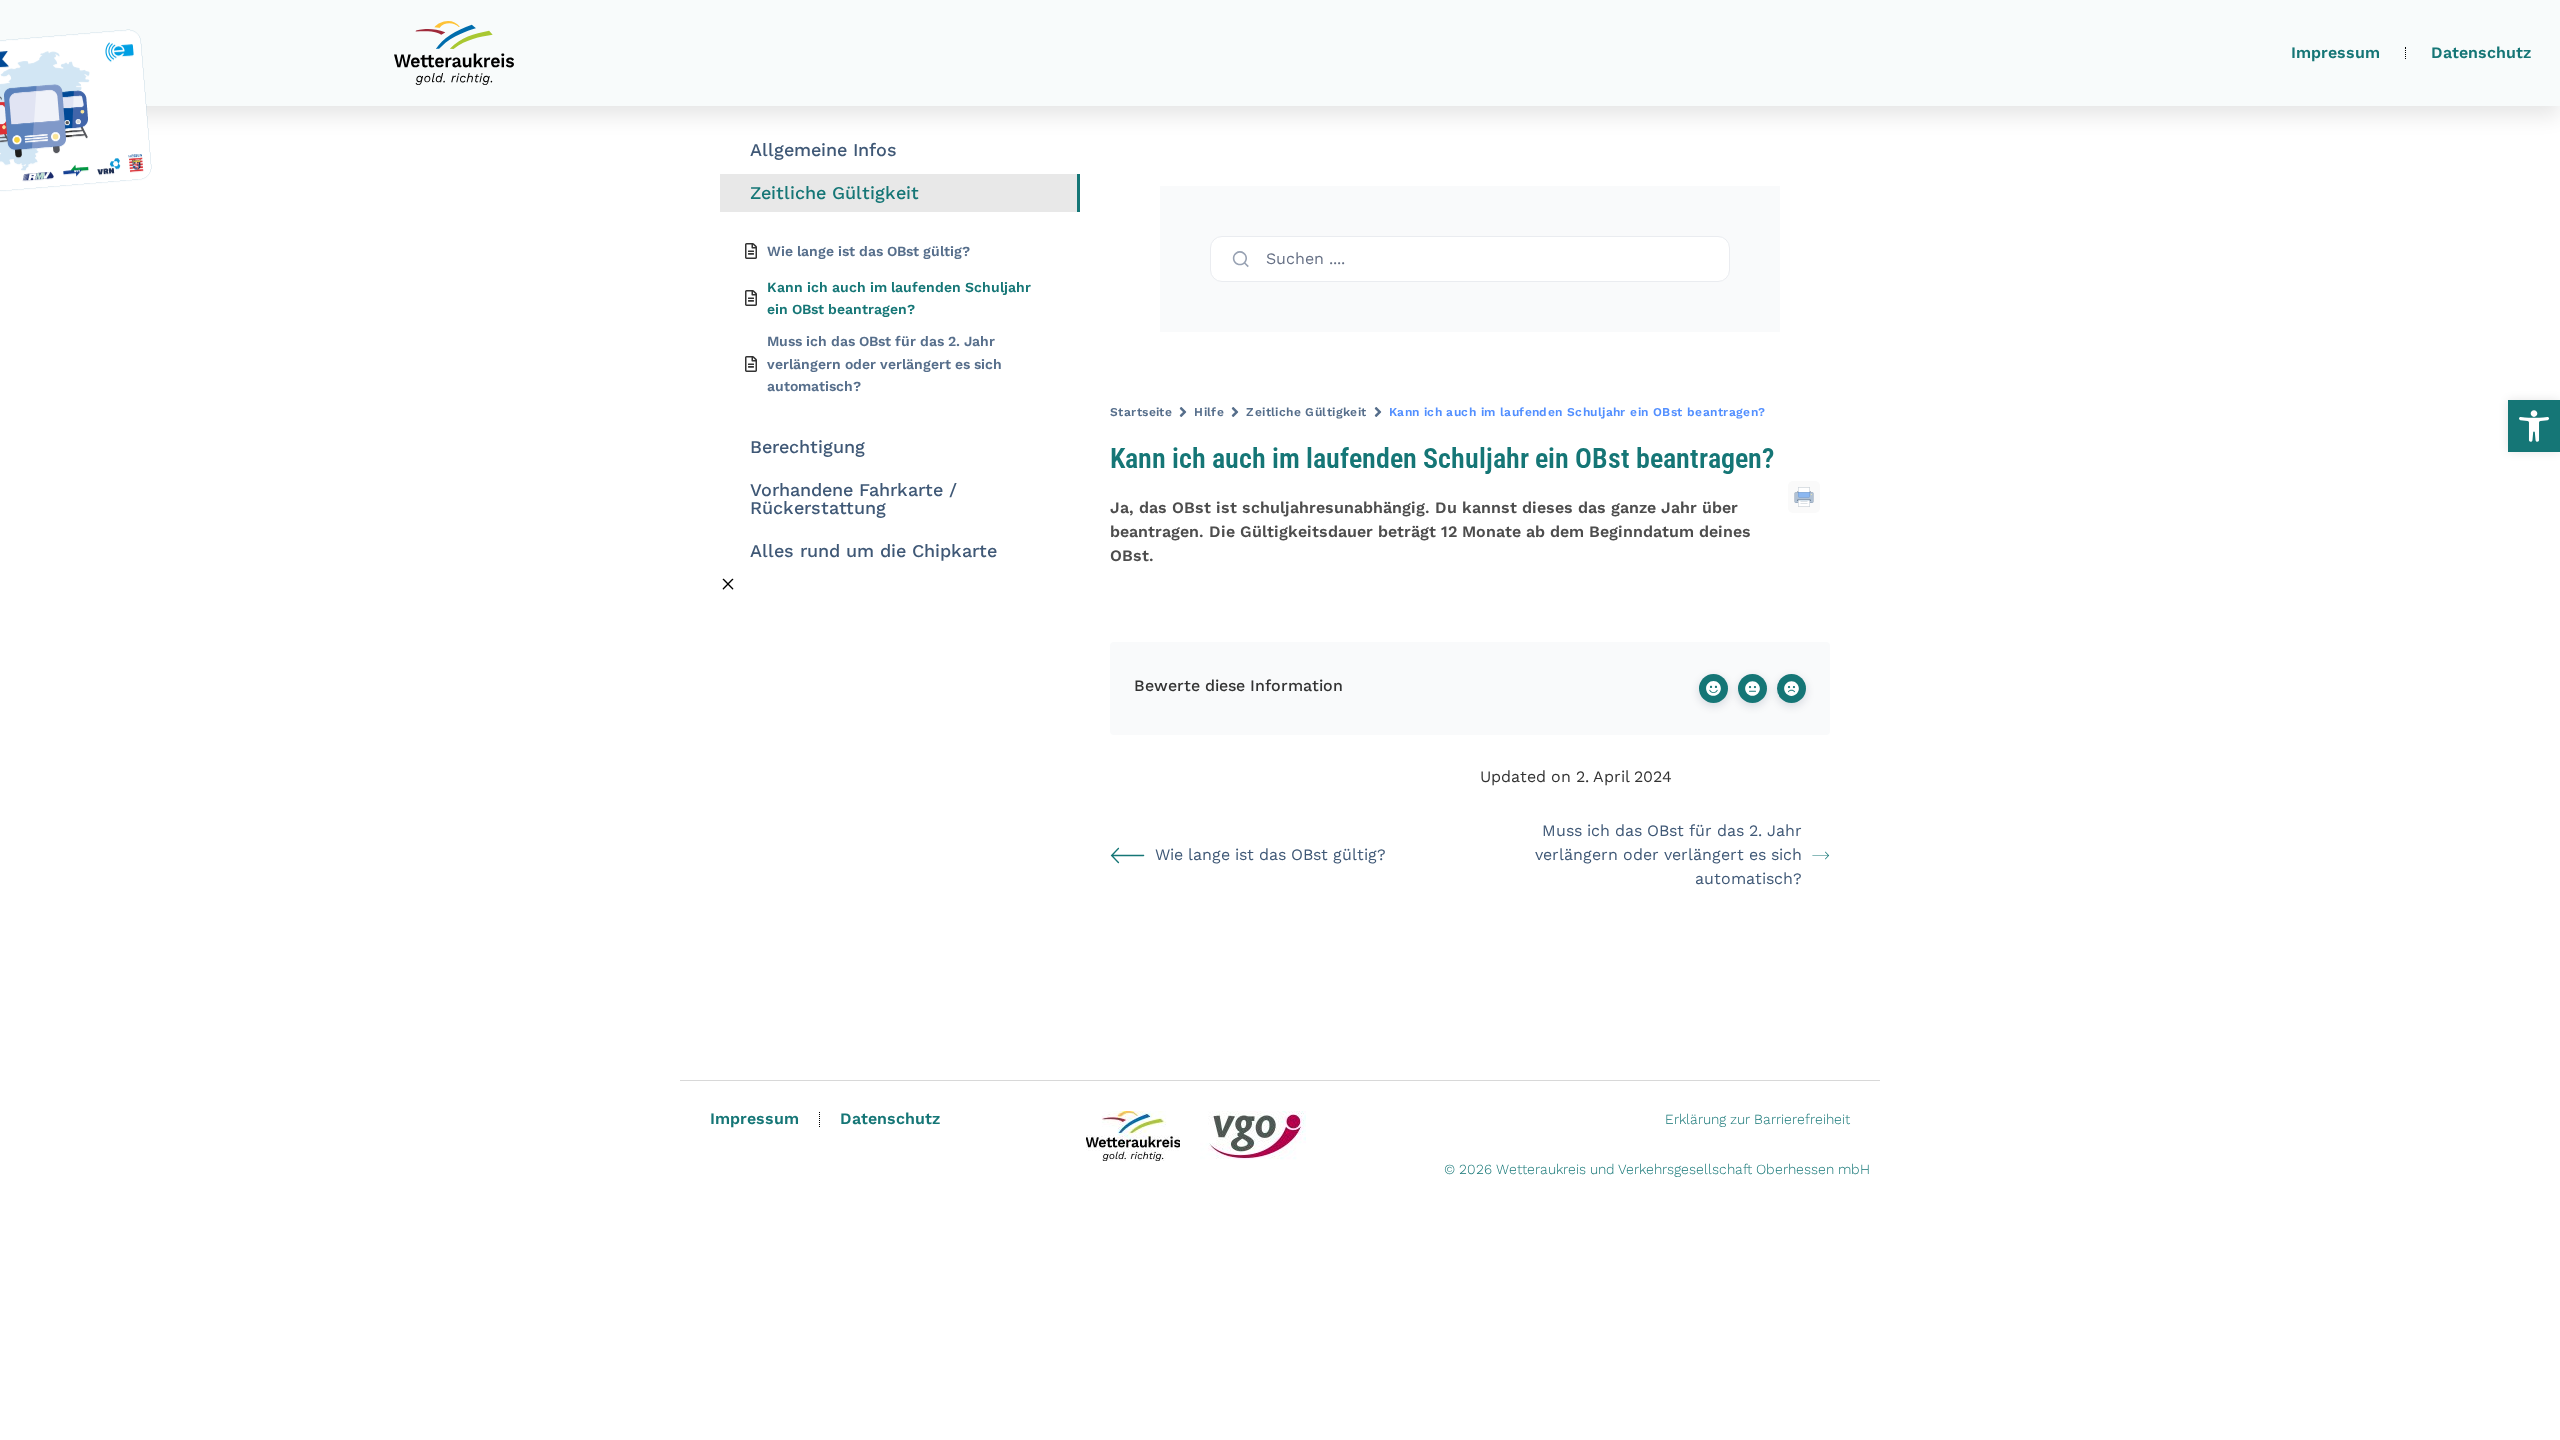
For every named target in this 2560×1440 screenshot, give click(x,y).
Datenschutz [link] (2481, 52)
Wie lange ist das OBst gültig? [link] (1270, 854)
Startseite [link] (1141, 412)
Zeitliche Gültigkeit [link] (1306, 412)
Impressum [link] (2335, 52)
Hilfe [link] (1209, 412)
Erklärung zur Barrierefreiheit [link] (1757, 1119)
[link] (2534, 426)
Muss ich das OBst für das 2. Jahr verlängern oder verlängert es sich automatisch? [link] (1668, 854)
